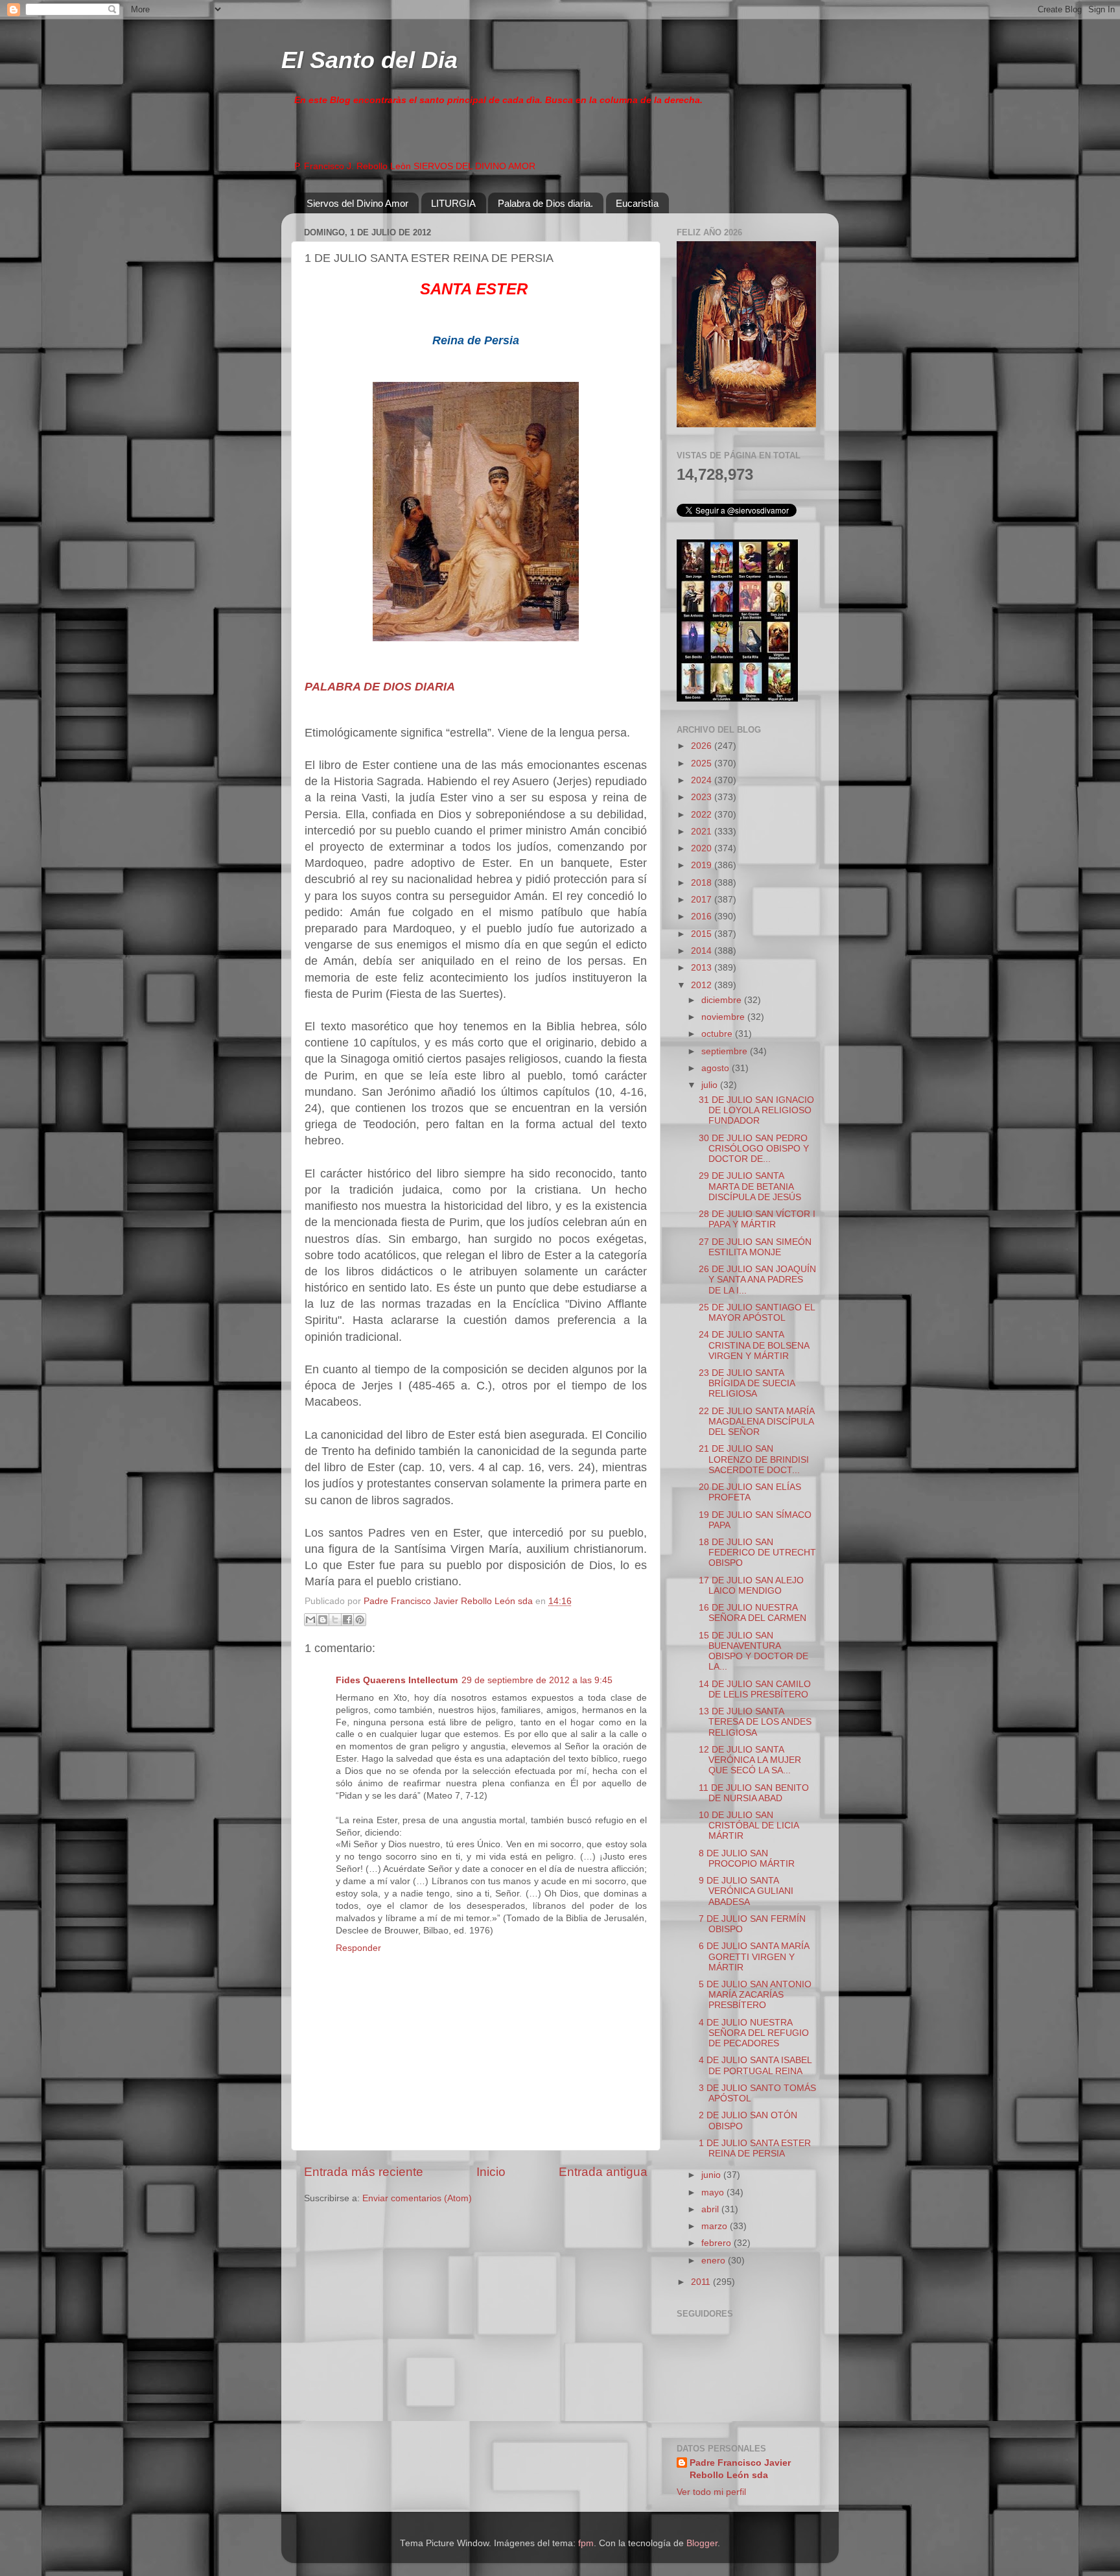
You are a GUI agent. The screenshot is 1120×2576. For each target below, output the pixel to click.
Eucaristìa (637, 203)
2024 (703, 780)
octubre (718, 1034)
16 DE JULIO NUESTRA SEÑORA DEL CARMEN (752, 1613)
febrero (717, 2243)
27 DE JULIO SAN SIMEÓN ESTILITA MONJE (755, 1247)
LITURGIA (453, 203)
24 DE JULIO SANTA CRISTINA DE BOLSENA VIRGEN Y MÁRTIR (754, 1345)
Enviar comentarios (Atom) (417, 2198)
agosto (717, 1068)
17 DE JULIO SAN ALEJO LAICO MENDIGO (751, 1586)
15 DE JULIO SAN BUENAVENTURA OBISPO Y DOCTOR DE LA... (753, 1651)
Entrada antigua (603, 2172)
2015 (703, 934)
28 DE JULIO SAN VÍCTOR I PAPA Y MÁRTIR (757, 1219)
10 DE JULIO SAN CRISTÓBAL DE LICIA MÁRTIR (749, 1826)
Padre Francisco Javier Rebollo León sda (740, 2469)
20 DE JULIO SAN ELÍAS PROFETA (750, 1492)
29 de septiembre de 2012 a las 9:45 (537, 1680)
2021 (703, 832)
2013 (703, 968)
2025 (703, 763)
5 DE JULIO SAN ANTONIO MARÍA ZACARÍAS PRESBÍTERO (755, 1995)
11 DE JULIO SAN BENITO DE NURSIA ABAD (754, 1793)
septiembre (726, 1051)
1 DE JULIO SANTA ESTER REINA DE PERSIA (755, 2148)
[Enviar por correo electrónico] (310, 1620)
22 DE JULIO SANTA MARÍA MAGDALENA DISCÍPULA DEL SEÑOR (756, 1422)
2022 (703, 815)
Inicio (491, 2172)
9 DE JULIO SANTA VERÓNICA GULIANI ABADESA (746, 1891)
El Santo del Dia (369, 60)
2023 (703, 797)
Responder (358, 1948)
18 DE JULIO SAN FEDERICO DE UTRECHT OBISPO (757, 1553)
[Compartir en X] (335, 1620)
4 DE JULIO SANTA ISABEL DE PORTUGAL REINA (755, 2065)
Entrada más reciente (364, 2172)
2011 (702, 2282)
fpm (586, 2543)
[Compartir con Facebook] (347, 1620)
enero (715, 2261)
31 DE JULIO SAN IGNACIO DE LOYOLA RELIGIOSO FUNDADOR (756, 1110)
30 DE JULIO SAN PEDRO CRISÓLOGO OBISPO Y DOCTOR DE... (754, 1149)
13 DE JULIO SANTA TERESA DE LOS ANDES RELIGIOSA (755, 1722)
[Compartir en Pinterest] (360, 1620)
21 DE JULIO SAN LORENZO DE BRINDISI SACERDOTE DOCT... (754, 1459)
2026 (703, 746)
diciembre (723, 1000)
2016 (703, 916)
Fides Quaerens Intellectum (397, 1680)
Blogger (702, 2543)
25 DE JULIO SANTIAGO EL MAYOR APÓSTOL (757, 1313)
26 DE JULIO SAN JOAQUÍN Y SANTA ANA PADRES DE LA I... (757, 1280)
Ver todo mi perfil (711, 2492)
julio (711, 1085)
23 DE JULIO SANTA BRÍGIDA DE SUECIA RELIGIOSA (747, 1383)
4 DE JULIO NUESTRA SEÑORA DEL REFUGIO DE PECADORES (754, 2033)
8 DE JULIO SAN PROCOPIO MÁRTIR (747, 1859)
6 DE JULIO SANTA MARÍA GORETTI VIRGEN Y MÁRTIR (754, 1956)
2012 (703, 985)
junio (712, 2175)
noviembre (724, 1017)
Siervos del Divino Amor (357, 203)
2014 (703, 951)
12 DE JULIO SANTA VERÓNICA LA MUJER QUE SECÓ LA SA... (750, 1760)
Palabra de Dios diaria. (545, 203)
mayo (714, 2192)
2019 (703, 865)
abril (711, 2209)
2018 (703, 883)
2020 (703, 848)
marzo (716, 2226)
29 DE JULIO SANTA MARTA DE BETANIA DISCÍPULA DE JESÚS (750, 1186)
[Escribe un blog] (323, 1620)
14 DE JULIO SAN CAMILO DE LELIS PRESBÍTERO (755, 1689)
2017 (703, 900)
